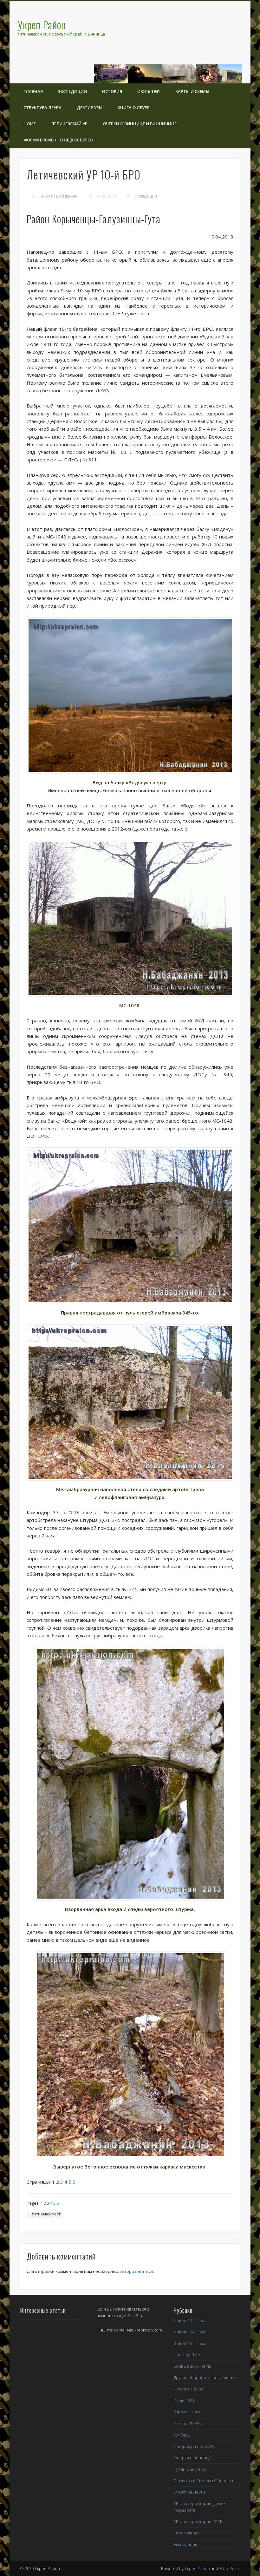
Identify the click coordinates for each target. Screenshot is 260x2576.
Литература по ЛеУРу (194, 2446)
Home (30, 124)
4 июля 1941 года (190, 2332)
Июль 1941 (149, 91)
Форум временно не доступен (58, 140)
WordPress (230, 2568)
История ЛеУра (188, 2389)
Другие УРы (90, 108)
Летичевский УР (69, 124)
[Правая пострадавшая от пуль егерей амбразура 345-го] (130, 1226)
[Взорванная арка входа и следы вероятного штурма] (130, 1774)
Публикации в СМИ (192, 2469)
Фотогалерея (186, 2533)
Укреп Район (197, 2568)
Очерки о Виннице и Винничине (140, 124)
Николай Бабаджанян (58, 196)
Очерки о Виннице (192, 2458)
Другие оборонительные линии (205, 2377)
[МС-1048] (130, 918)
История (112, 91)
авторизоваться (136, 2271)
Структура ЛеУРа (42, 108)
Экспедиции (72, 91)
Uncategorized (187, 2355)
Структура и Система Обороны (203, 2481)
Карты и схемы (192, 91)
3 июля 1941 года (190, 2320)
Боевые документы (192, 2366)
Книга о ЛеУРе (133, 108)
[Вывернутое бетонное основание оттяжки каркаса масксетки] (130, 2055)
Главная (33, 91)
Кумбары (182, 2435)
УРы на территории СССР (198, 2521)
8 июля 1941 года (190, 2343)
